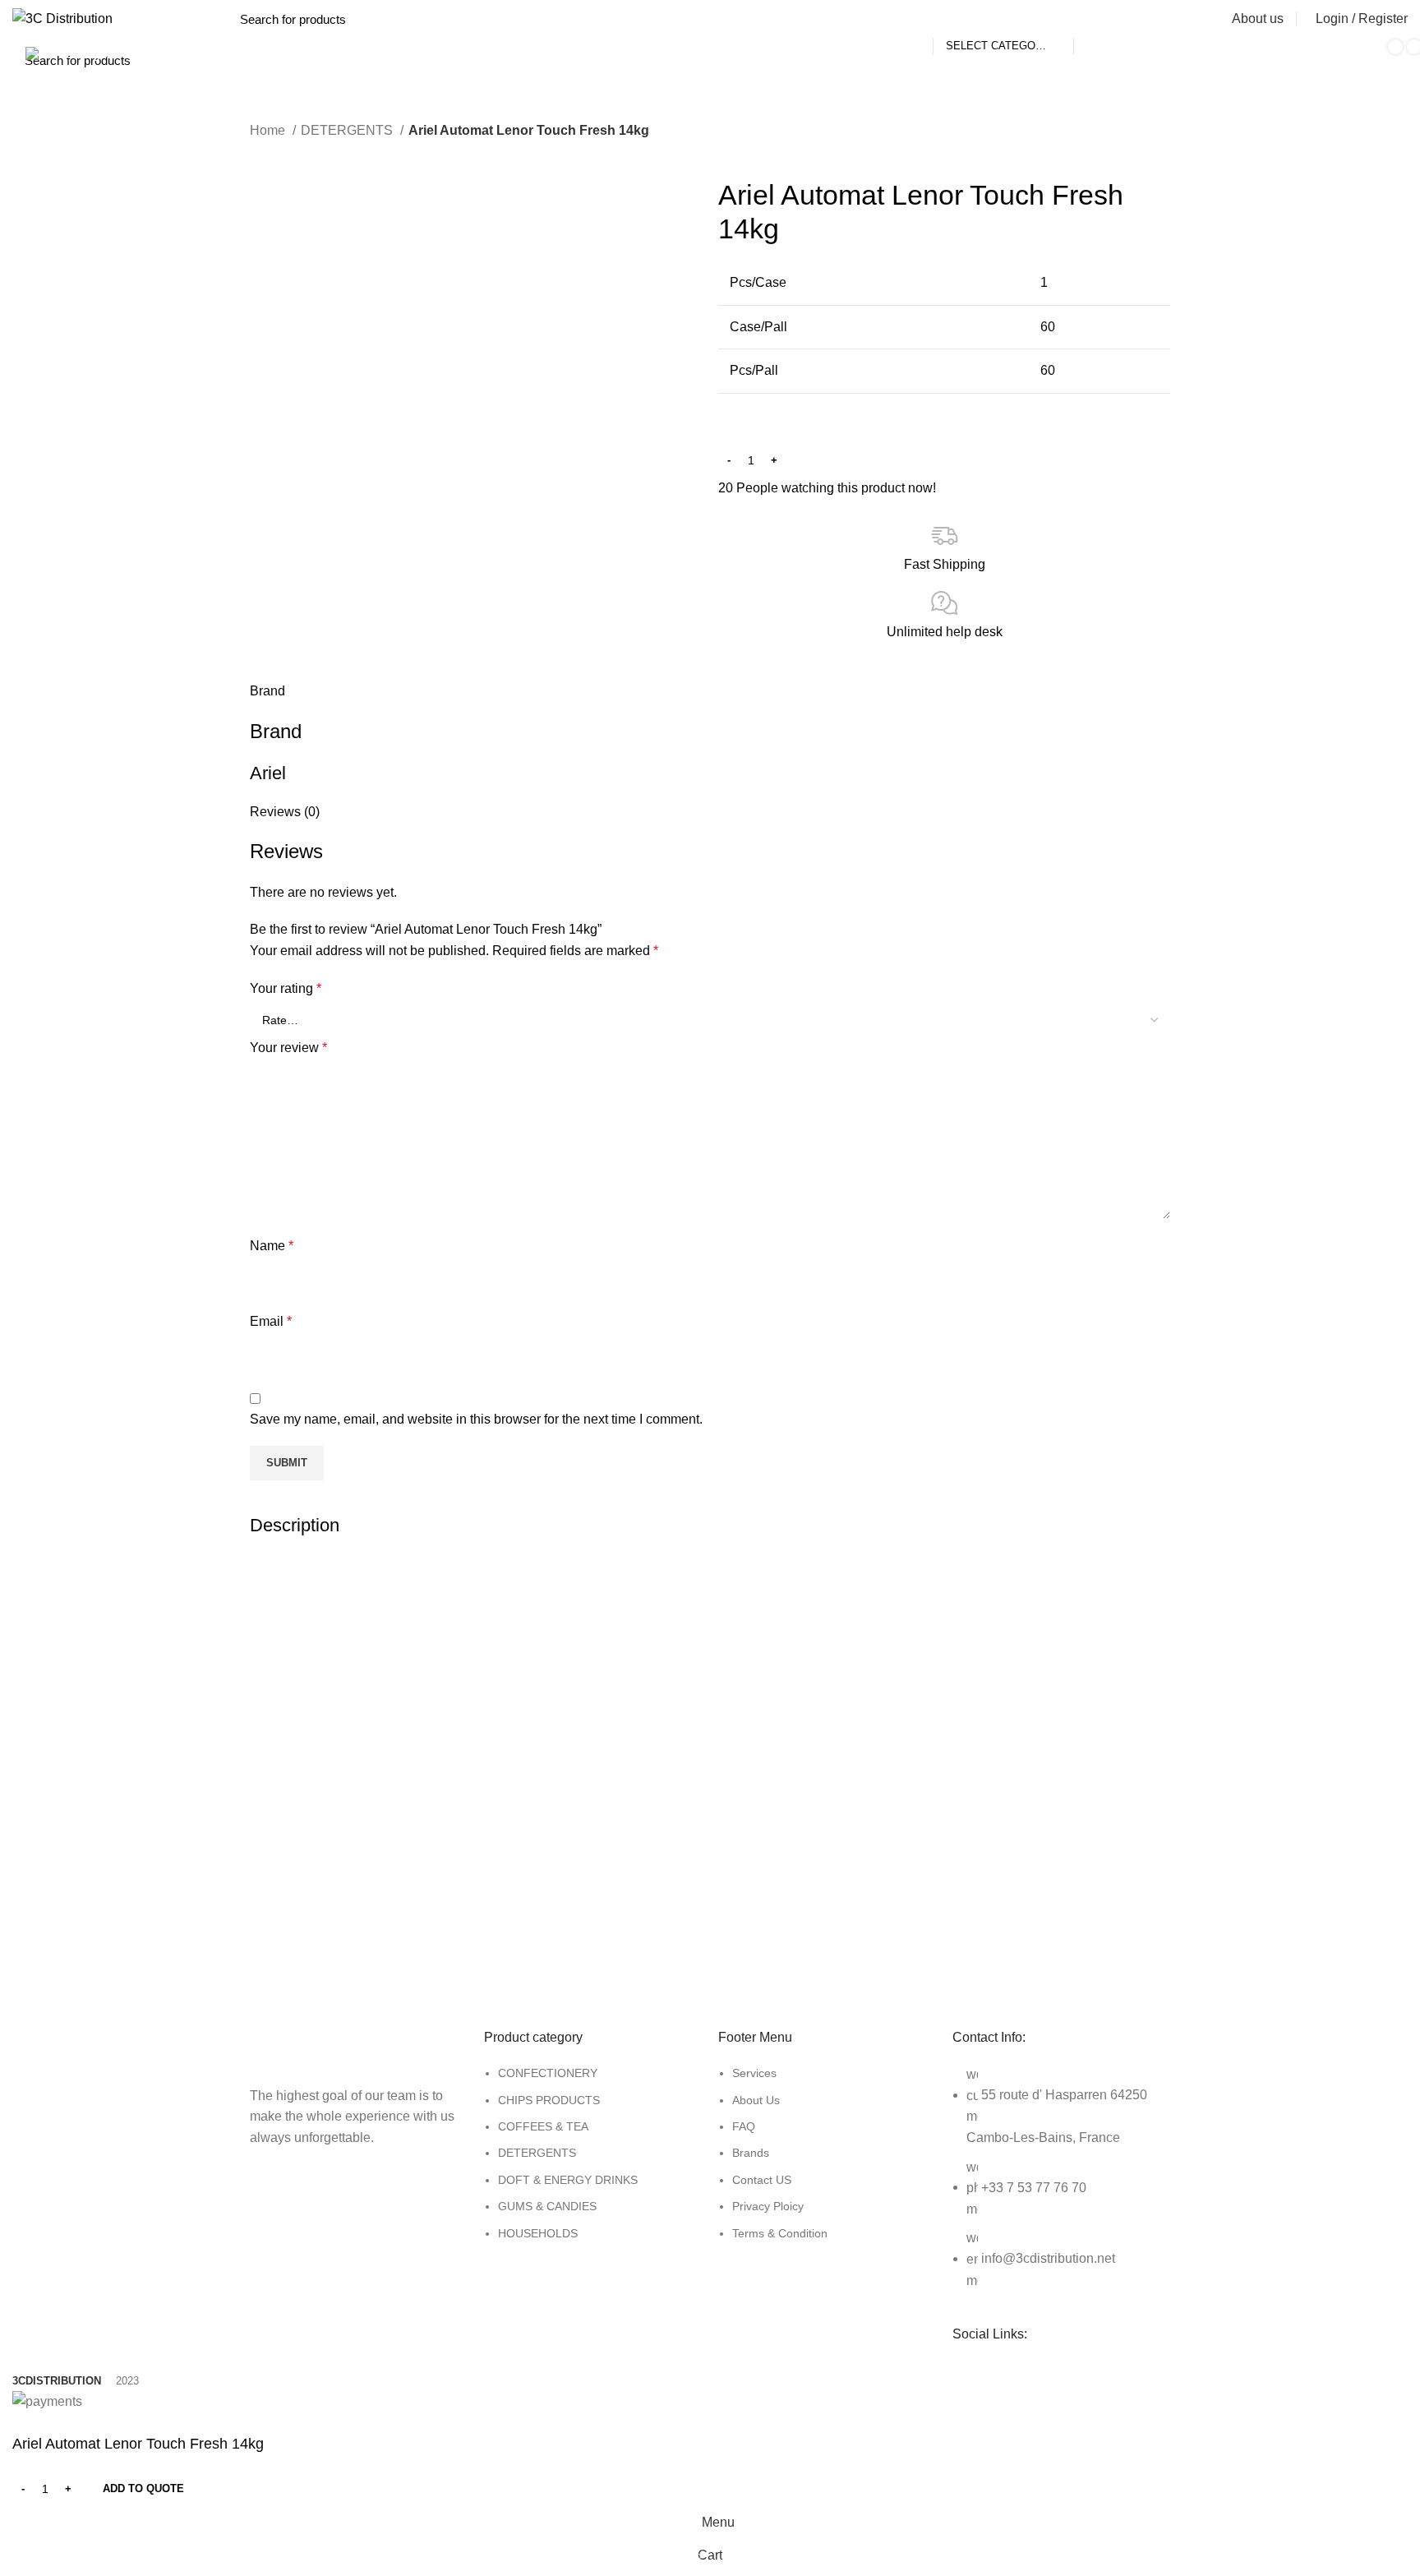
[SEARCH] (1095, 19)
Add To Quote (143, 2488)
